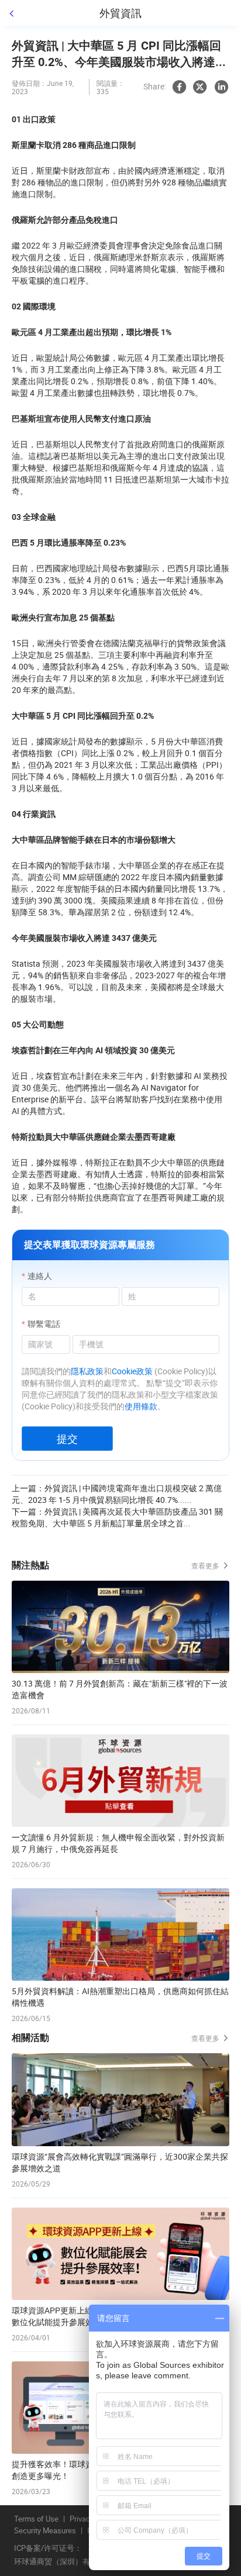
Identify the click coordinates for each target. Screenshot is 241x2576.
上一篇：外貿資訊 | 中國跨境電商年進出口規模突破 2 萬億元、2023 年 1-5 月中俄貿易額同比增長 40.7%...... (117, 1494)
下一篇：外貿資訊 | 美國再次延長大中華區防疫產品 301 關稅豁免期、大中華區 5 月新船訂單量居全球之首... (117, 1517)
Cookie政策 (132, 1371)
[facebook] (179, 87)
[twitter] (200, 87)
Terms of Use (36, 2519)
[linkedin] (221, 87)
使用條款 (141, 1406)
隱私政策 (87, 1371)
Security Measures (45, 2531)
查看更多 (206, 1565)
